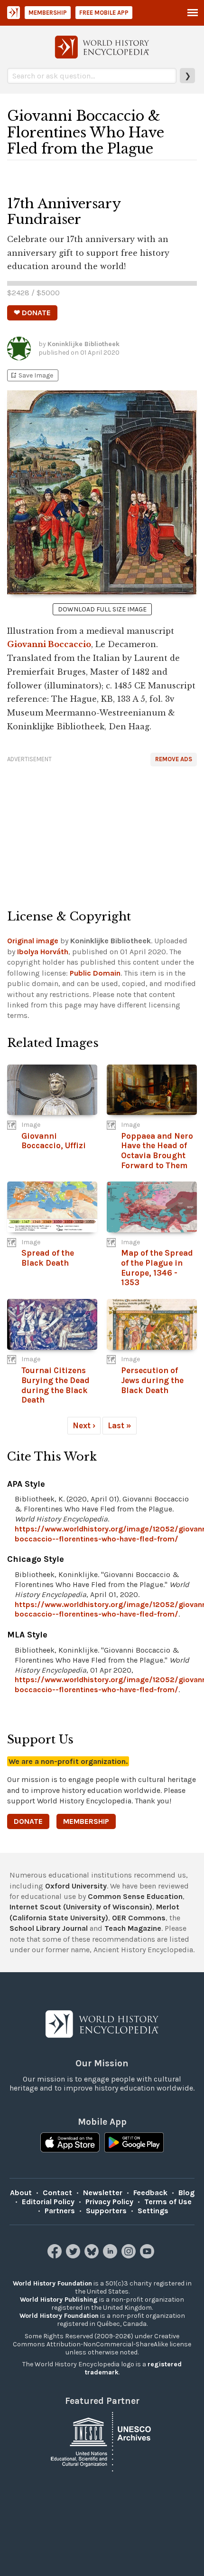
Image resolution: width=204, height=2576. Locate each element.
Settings (153, 2211)
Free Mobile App (104, 13)
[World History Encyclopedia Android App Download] (134, 2143)
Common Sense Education (135, 1896)
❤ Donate (32, 313)
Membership (48, 13)
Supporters (106, 2211)
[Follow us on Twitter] (74, 2256)
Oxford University (76, 1886)
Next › (84, 1425)
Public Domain (95, 973)
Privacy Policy (109, 2202)
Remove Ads (174, 759)
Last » (120, 1425)
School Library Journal (49, 1928)
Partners (60, 2211)
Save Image (31, 375)
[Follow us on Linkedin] (111, 2256)
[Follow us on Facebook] (56, 2256)
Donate (28, 1821)
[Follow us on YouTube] (148, 2256)
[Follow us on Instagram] (130, 2256)
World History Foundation (52, 2283)
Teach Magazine (133, 1928)
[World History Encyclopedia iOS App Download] (70, 2143)
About (21, 2193)
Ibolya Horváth (43, 952)
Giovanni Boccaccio (49, 644)
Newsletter (103, 2193)
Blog (186, 2193)
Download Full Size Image (102, 609)
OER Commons (139, 1918)
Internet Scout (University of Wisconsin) (81, 1907)
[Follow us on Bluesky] (93, 2256)
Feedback (150, 2193)
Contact (57, 2193)
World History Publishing (59, 2300)
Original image (33, 941)
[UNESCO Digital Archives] (102, 2441)
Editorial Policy (48, 2202)
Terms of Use (168, 2202)
